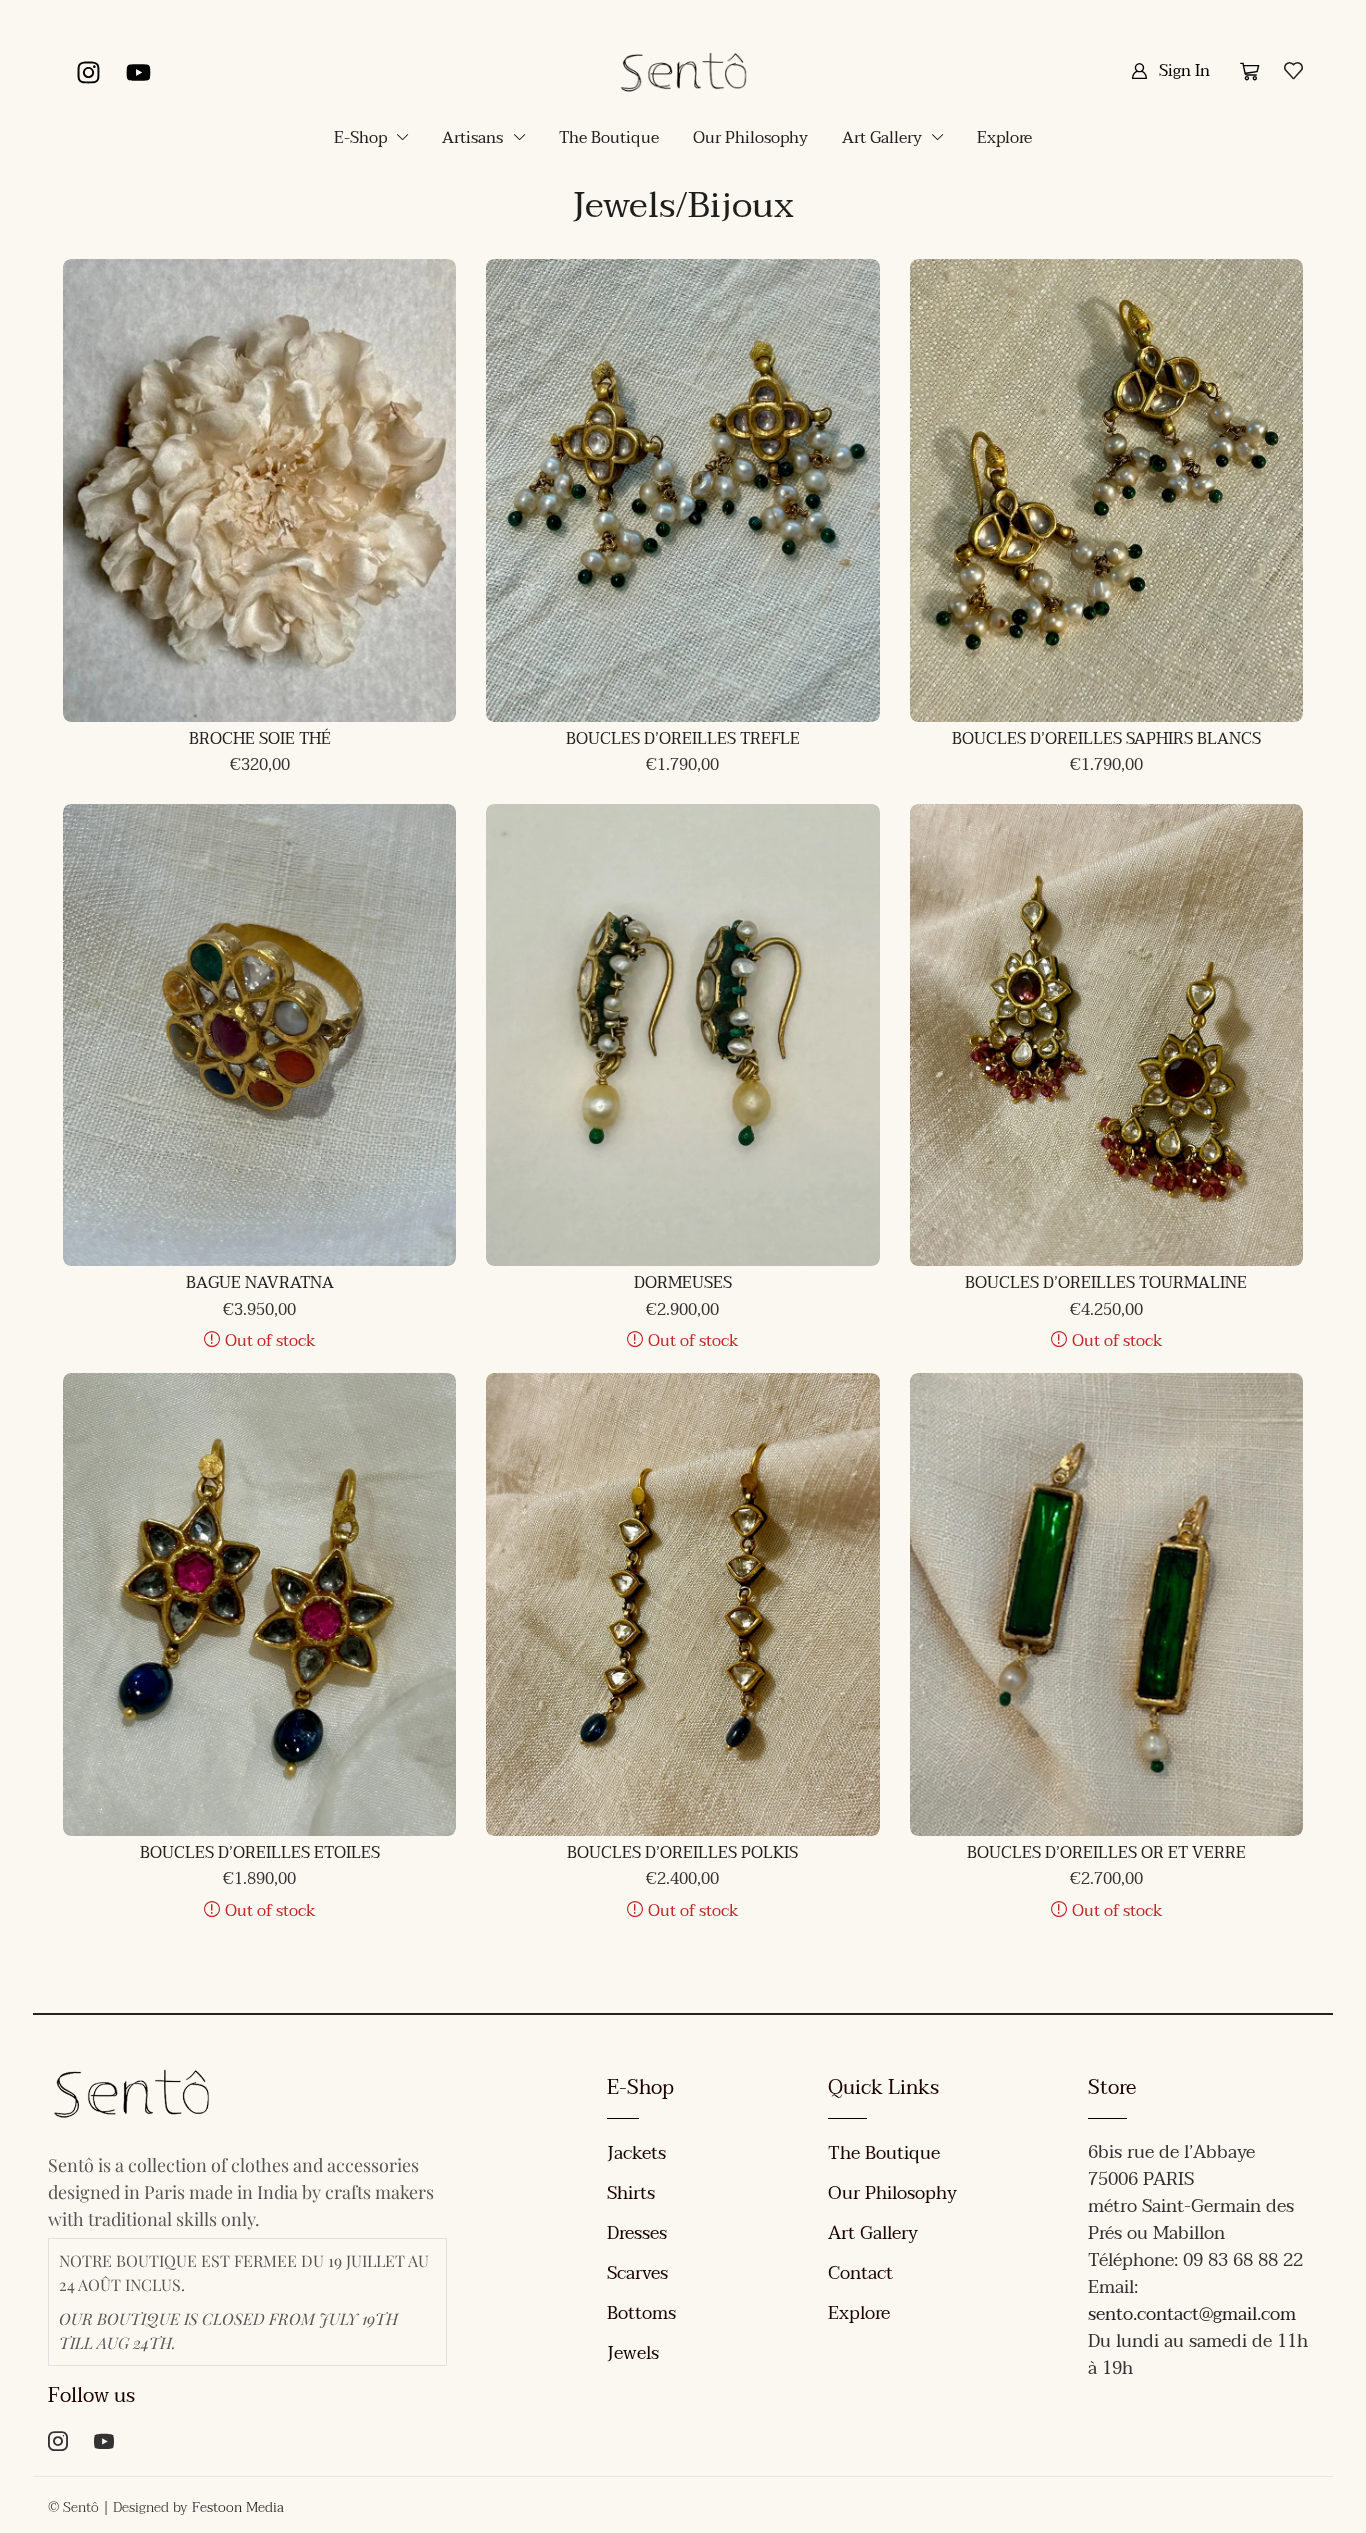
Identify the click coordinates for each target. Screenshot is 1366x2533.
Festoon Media (238, 2507)
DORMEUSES (683, 1283)
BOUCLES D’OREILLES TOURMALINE (1106, 1283)
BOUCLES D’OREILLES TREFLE (683, 739)
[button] (1170, 71)
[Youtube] (138, 72)
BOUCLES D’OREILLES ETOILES (260, 1853)
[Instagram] (88, 72)
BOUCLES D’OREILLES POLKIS (682, 1853)
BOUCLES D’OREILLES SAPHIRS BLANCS (1106, 739)
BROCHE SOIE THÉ (260, 739)
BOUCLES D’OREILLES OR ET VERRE (1106, 1853)
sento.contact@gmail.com (1192, 2314)
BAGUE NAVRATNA (260, 1283)
